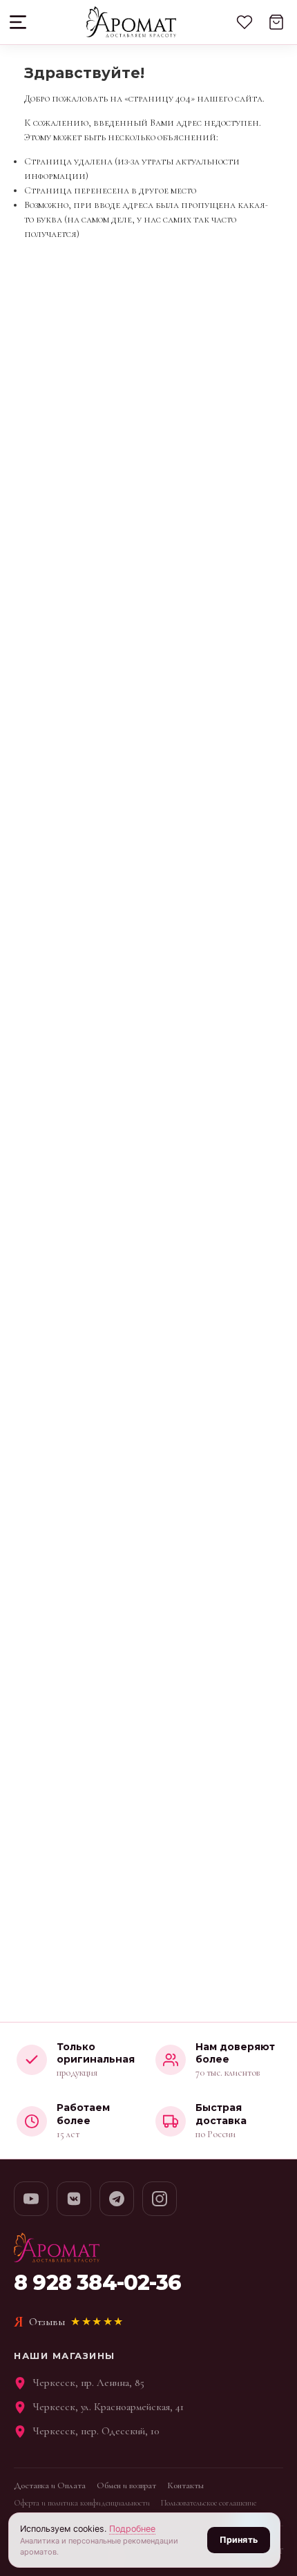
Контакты (185, 2485)
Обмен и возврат (126, 2485)
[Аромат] (131, 22)
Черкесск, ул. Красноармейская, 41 (108, 2407)
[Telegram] (117, 2199)
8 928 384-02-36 (97, 2283)
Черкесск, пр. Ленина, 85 (89, 2383)
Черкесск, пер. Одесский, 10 (96, 2431)
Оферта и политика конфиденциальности (82, 2503)
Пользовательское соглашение (209, 2503)
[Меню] (19, 22)
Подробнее (132, 2529)
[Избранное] (245, 22)
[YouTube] (31, 2199)
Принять (239, 2540)
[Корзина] (276, 22)
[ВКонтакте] (74, 2199)
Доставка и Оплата (50, 2485)
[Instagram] (160, 2199)
